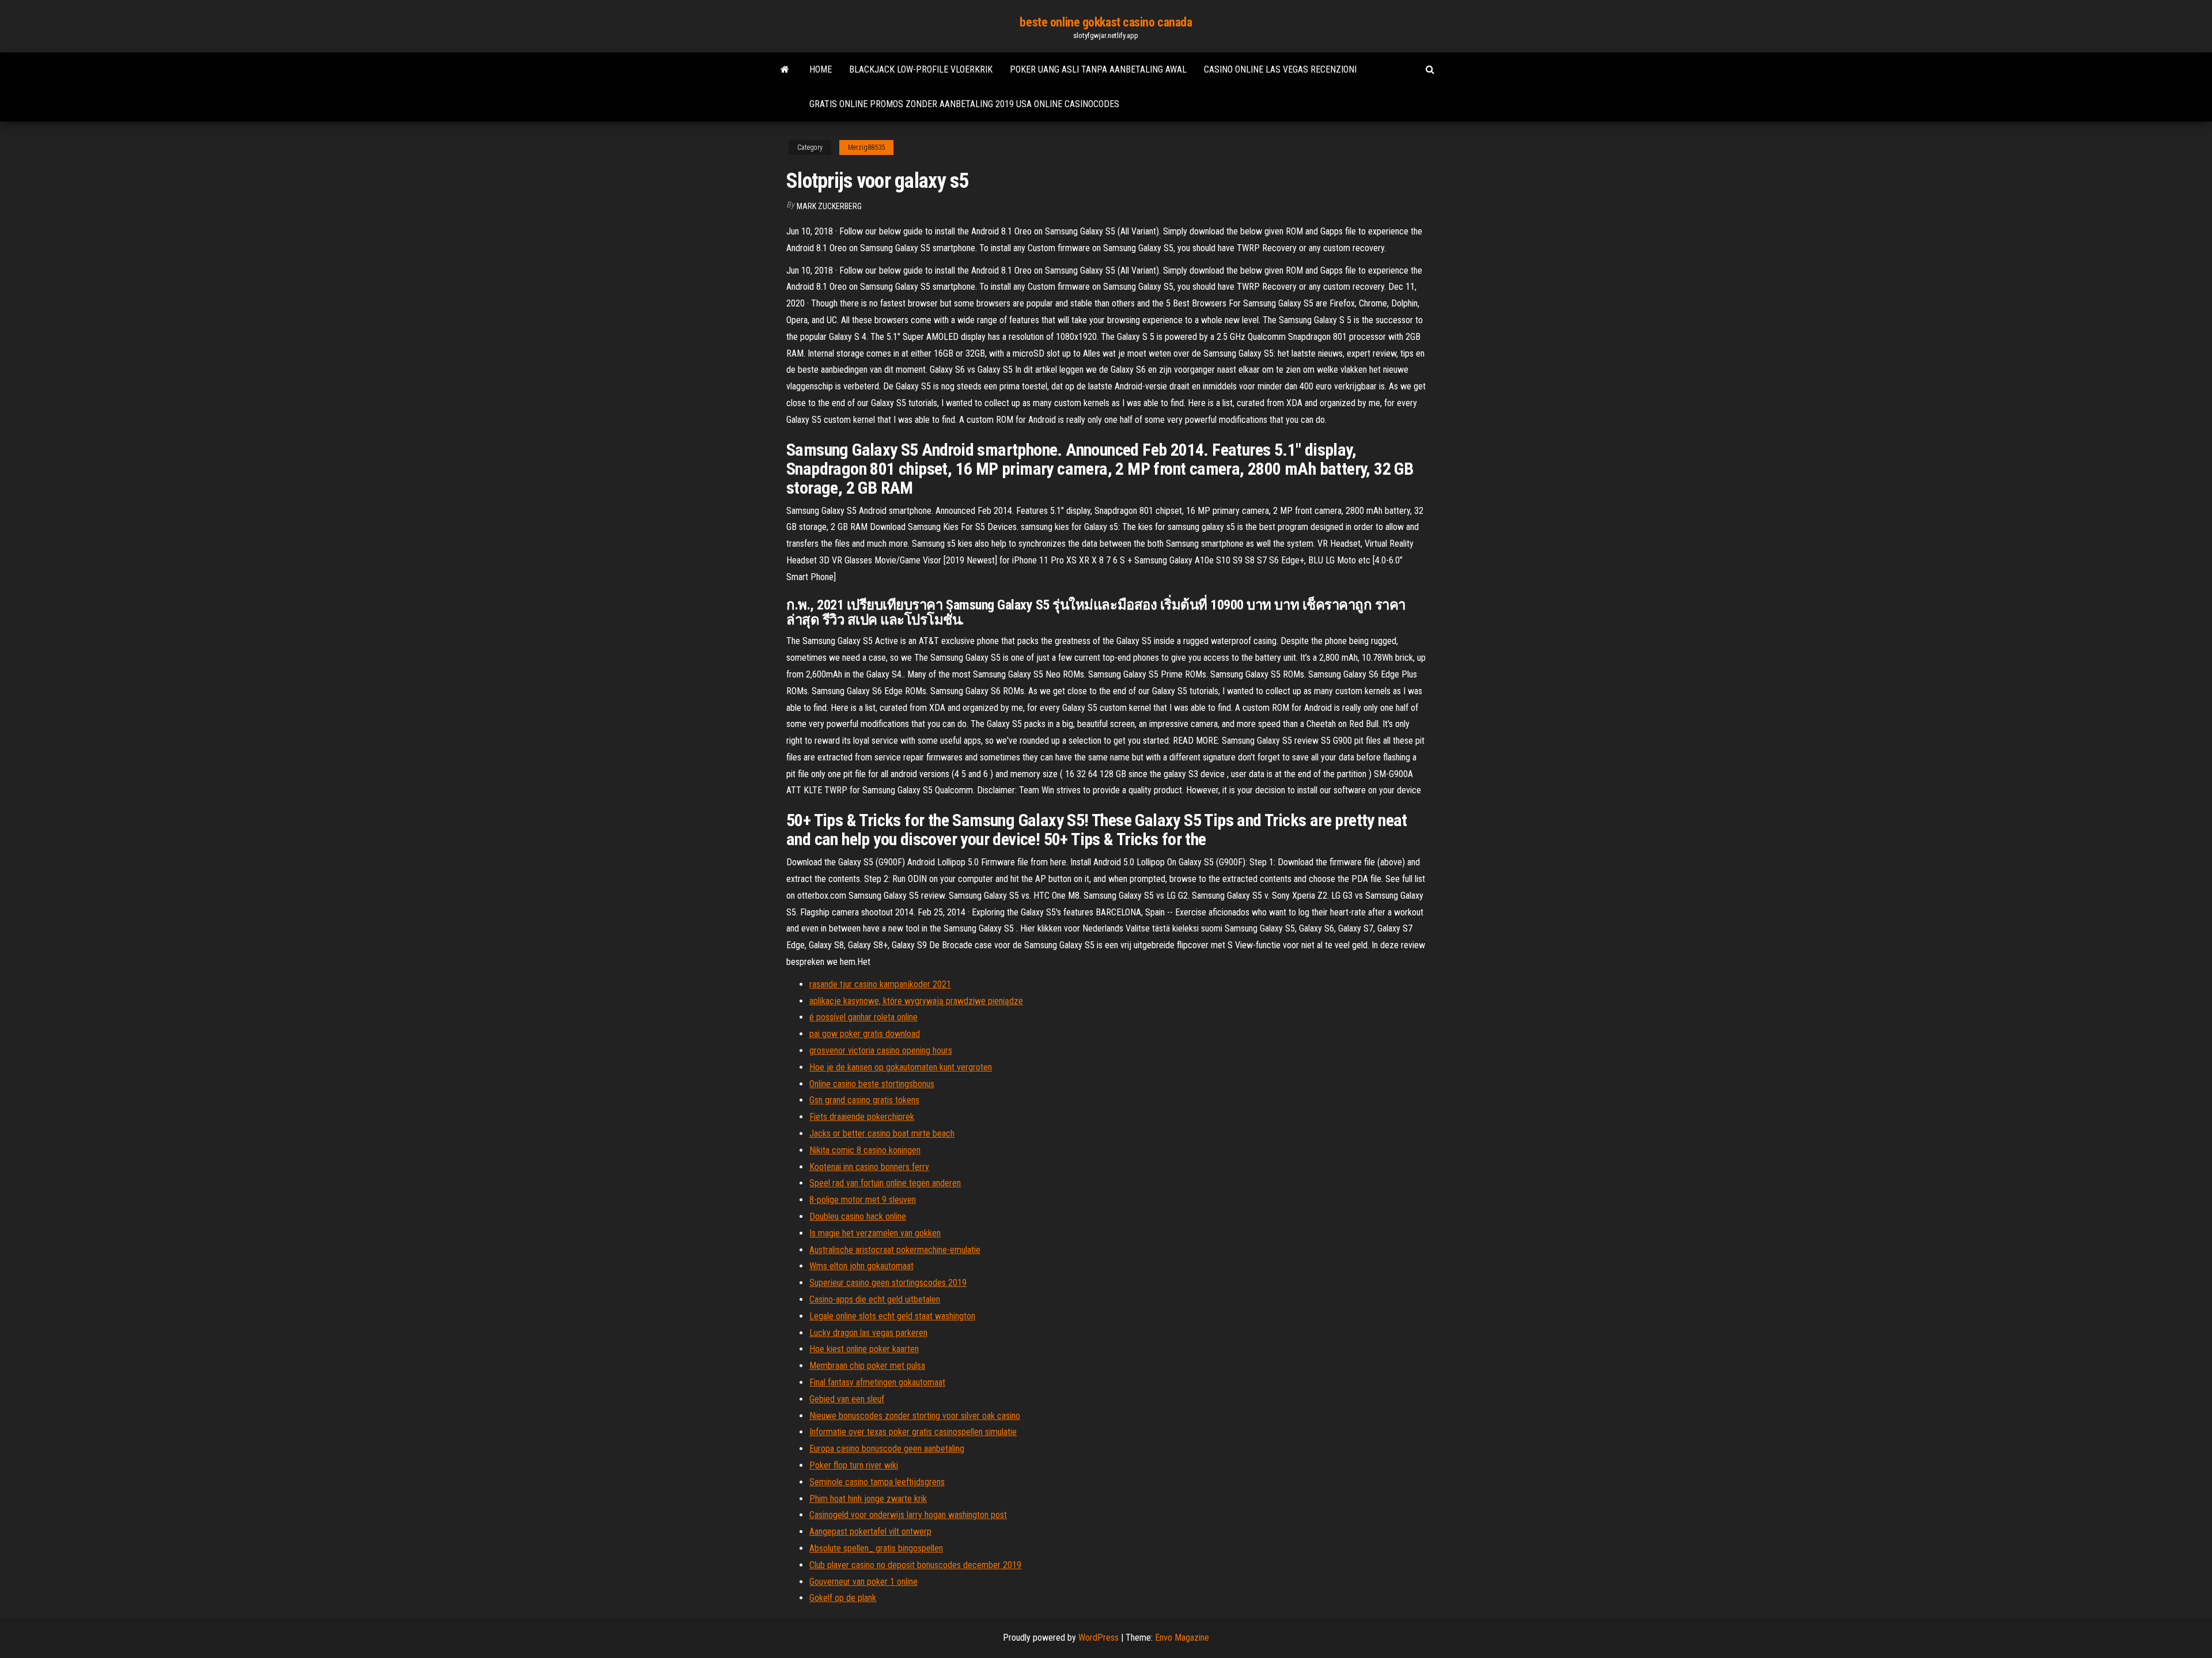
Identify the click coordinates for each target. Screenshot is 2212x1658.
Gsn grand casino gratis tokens (864, 1100)
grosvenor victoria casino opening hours (881, 1051)
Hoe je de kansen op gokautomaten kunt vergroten (901, 1067)
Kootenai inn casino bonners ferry (869, 1167)
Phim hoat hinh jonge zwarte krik (868, 1499)
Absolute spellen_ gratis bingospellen (876, 1548)
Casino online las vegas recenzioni (1280, 69)
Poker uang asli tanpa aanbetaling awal (1098, 69)
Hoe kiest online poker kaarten (864, 1349)
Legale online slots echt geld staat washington (892, 1316)
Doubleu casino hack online (858, 1216)
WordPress (1099, 1638)
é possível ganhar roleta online (863, 1017)
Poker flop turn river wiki (854, 1465)
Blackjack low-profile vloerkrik (921, 69)
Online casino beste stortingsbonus (872, 1084)
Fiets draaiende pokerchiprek (862, 1117)
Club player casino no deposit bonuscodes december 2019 (915, 1565)
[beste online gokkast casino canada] (785, 70)
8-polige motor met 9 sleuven (863, 1200)
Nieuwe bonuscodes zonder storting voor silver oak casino (915, 1416)
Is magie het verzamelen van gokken (875, 1233)
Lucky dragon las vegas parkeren (868, 1333)
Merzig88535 (866, 147)
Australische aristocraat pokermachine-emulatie (895, 1250)
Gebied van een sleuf (847, 1399)
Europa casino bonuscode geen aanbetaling (887, 1449)
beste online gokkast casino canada (1106, 22)
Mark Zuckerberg (829, 206)
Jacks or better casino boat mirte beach (882, 1133)
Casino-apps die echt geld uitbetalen (875, 1299)
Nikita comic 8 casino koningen (865, 1150)
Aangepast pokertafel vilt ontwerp (870, 1532)
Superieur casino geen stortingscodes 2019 (888, 1283)
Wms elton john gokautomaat (861, 1266)
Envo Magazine (1182, 1638)
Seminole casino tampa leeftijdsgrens (877, 1482)
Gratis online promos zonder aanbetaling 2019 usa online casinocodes (964, 104)
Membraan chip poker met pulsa (867, 1366)
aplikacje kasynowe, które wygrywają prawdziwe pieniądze (916, 1001)
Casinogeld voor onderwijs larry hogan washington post (908, 1515)
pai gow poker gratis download (865, 1034)
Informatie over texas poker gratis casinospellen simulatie (913, 1432)
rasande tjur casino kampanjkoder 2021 (880, 984)
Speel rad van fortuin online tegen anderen (885, 1183)
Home (821, 69)
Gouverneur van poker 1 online (863, 1582)
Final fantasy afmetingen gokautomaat (877, 1382)
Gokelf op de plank (843, 1598)
